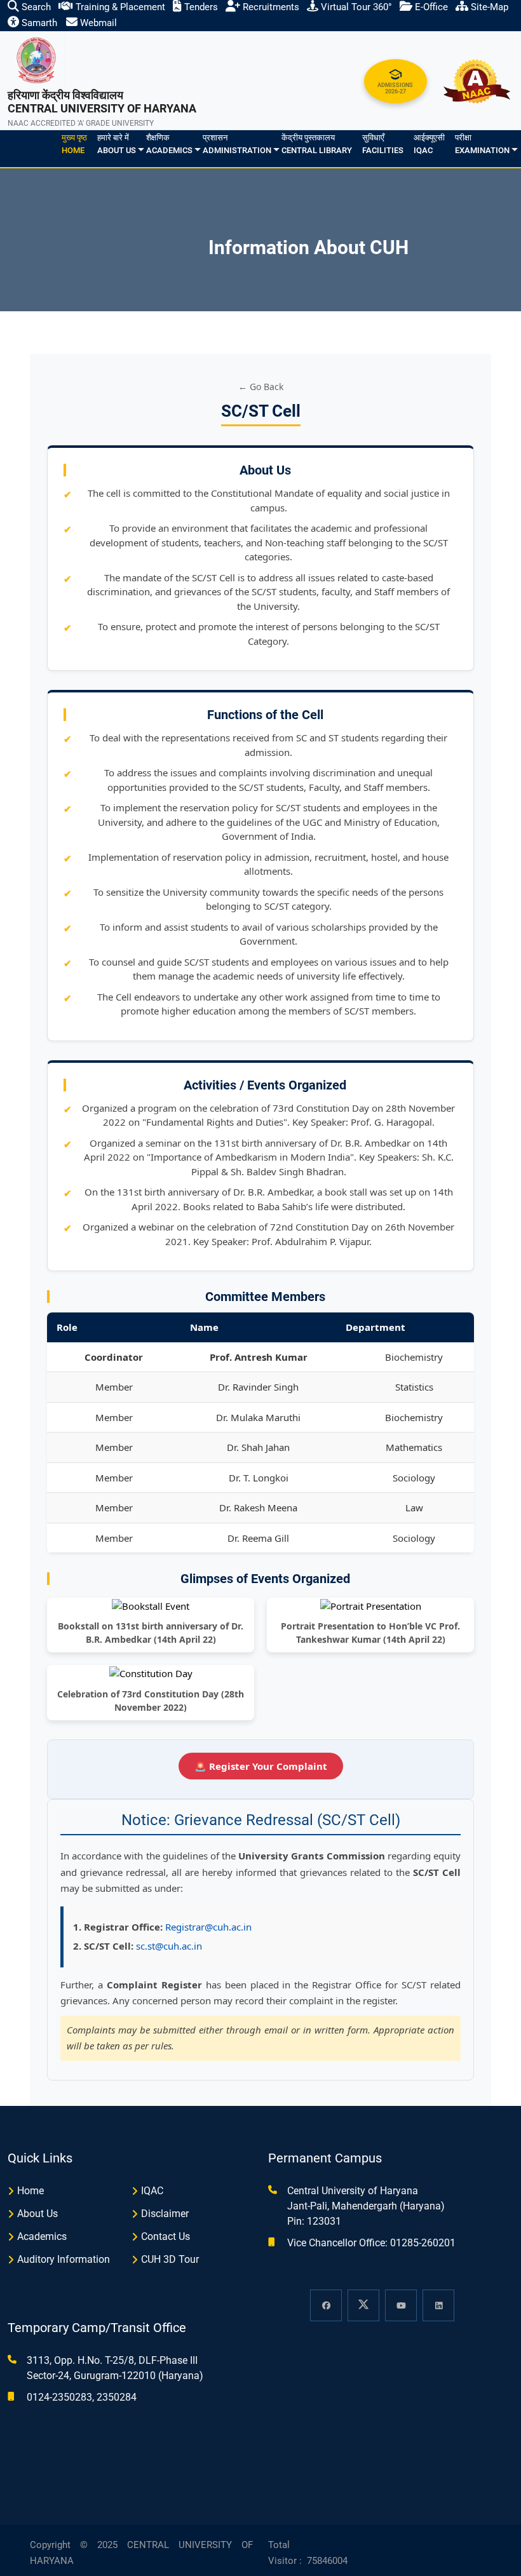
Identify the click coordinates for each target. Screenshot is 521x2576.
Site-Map (488, 7)
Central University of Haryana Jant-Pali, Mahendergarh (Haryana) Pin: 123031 (366, 2206)
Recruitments (270, 7)
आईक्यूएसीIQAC (429, 144)
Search (35, 7)
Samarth (38, 23)
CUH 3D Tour (170, 2259)
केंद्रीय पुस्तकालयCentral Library (317, 144)
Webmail (97, 23)
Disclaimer (165, 2214)
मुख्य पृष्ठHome (74, 144)
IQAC (152, 2191)
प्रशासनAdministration (237, 144)
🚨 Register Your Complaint (261, 1766)
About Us (37, 2214)
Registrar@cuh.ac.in (208, 1927)
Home (30, 2191)
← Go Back (261, 387)
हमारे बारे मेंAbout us (117, 144)
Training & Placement (119, 7)
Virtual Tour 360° (355, 7)
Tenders (200, 7)
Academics (42, 2236)
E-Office (430, 7)
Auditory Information (64, 2259)
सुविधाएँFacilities (383, 144)
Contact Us (166, 2236)
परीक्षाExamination (482, 144)
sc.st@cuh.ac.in (169, 1946)
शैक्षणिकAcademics (169, 144)
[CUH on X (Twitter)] (363, 2305)
